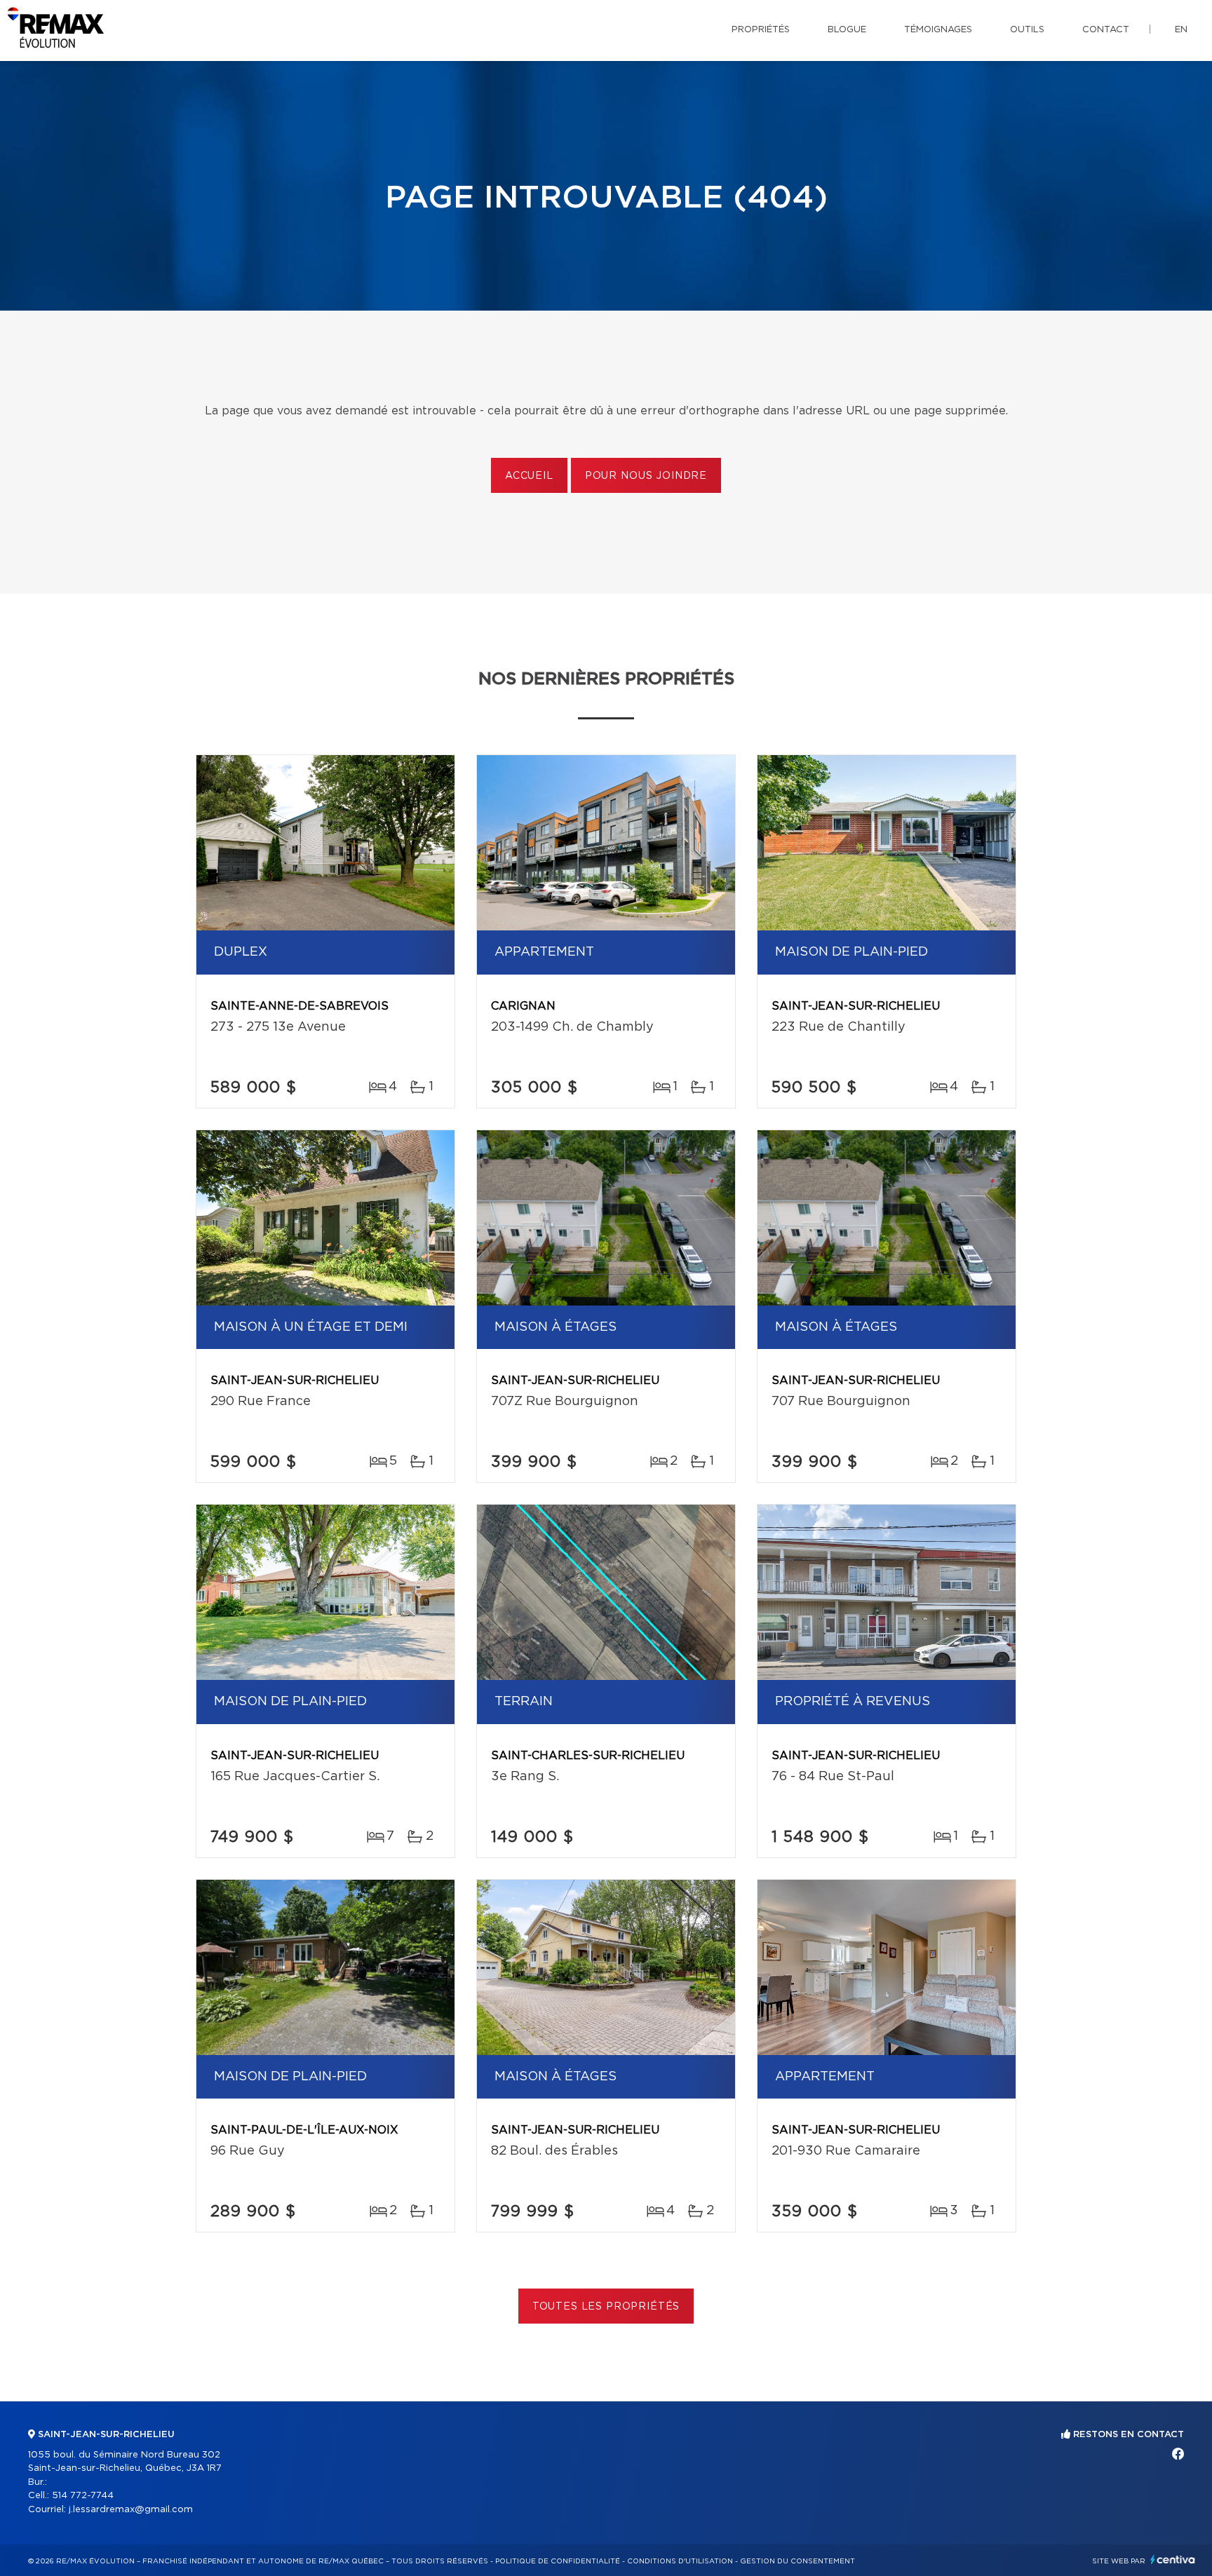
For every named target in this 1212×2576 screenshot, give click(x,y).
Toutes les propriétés (606, 2307)
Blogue (847, 30)
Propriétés (761, 30)
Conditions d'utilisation (680, 2561)
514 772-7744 (83, 2496)
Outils (1027, 30)
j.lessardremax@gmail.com (131, 2510)
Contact (1106, 30)
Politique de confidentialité (558, 2561)
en (1181, 30)
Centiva (1173, 2560)
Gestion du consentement (797, 2561)
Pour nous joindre (646, 476)
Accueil (529, 476)
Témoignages (938, 30)
